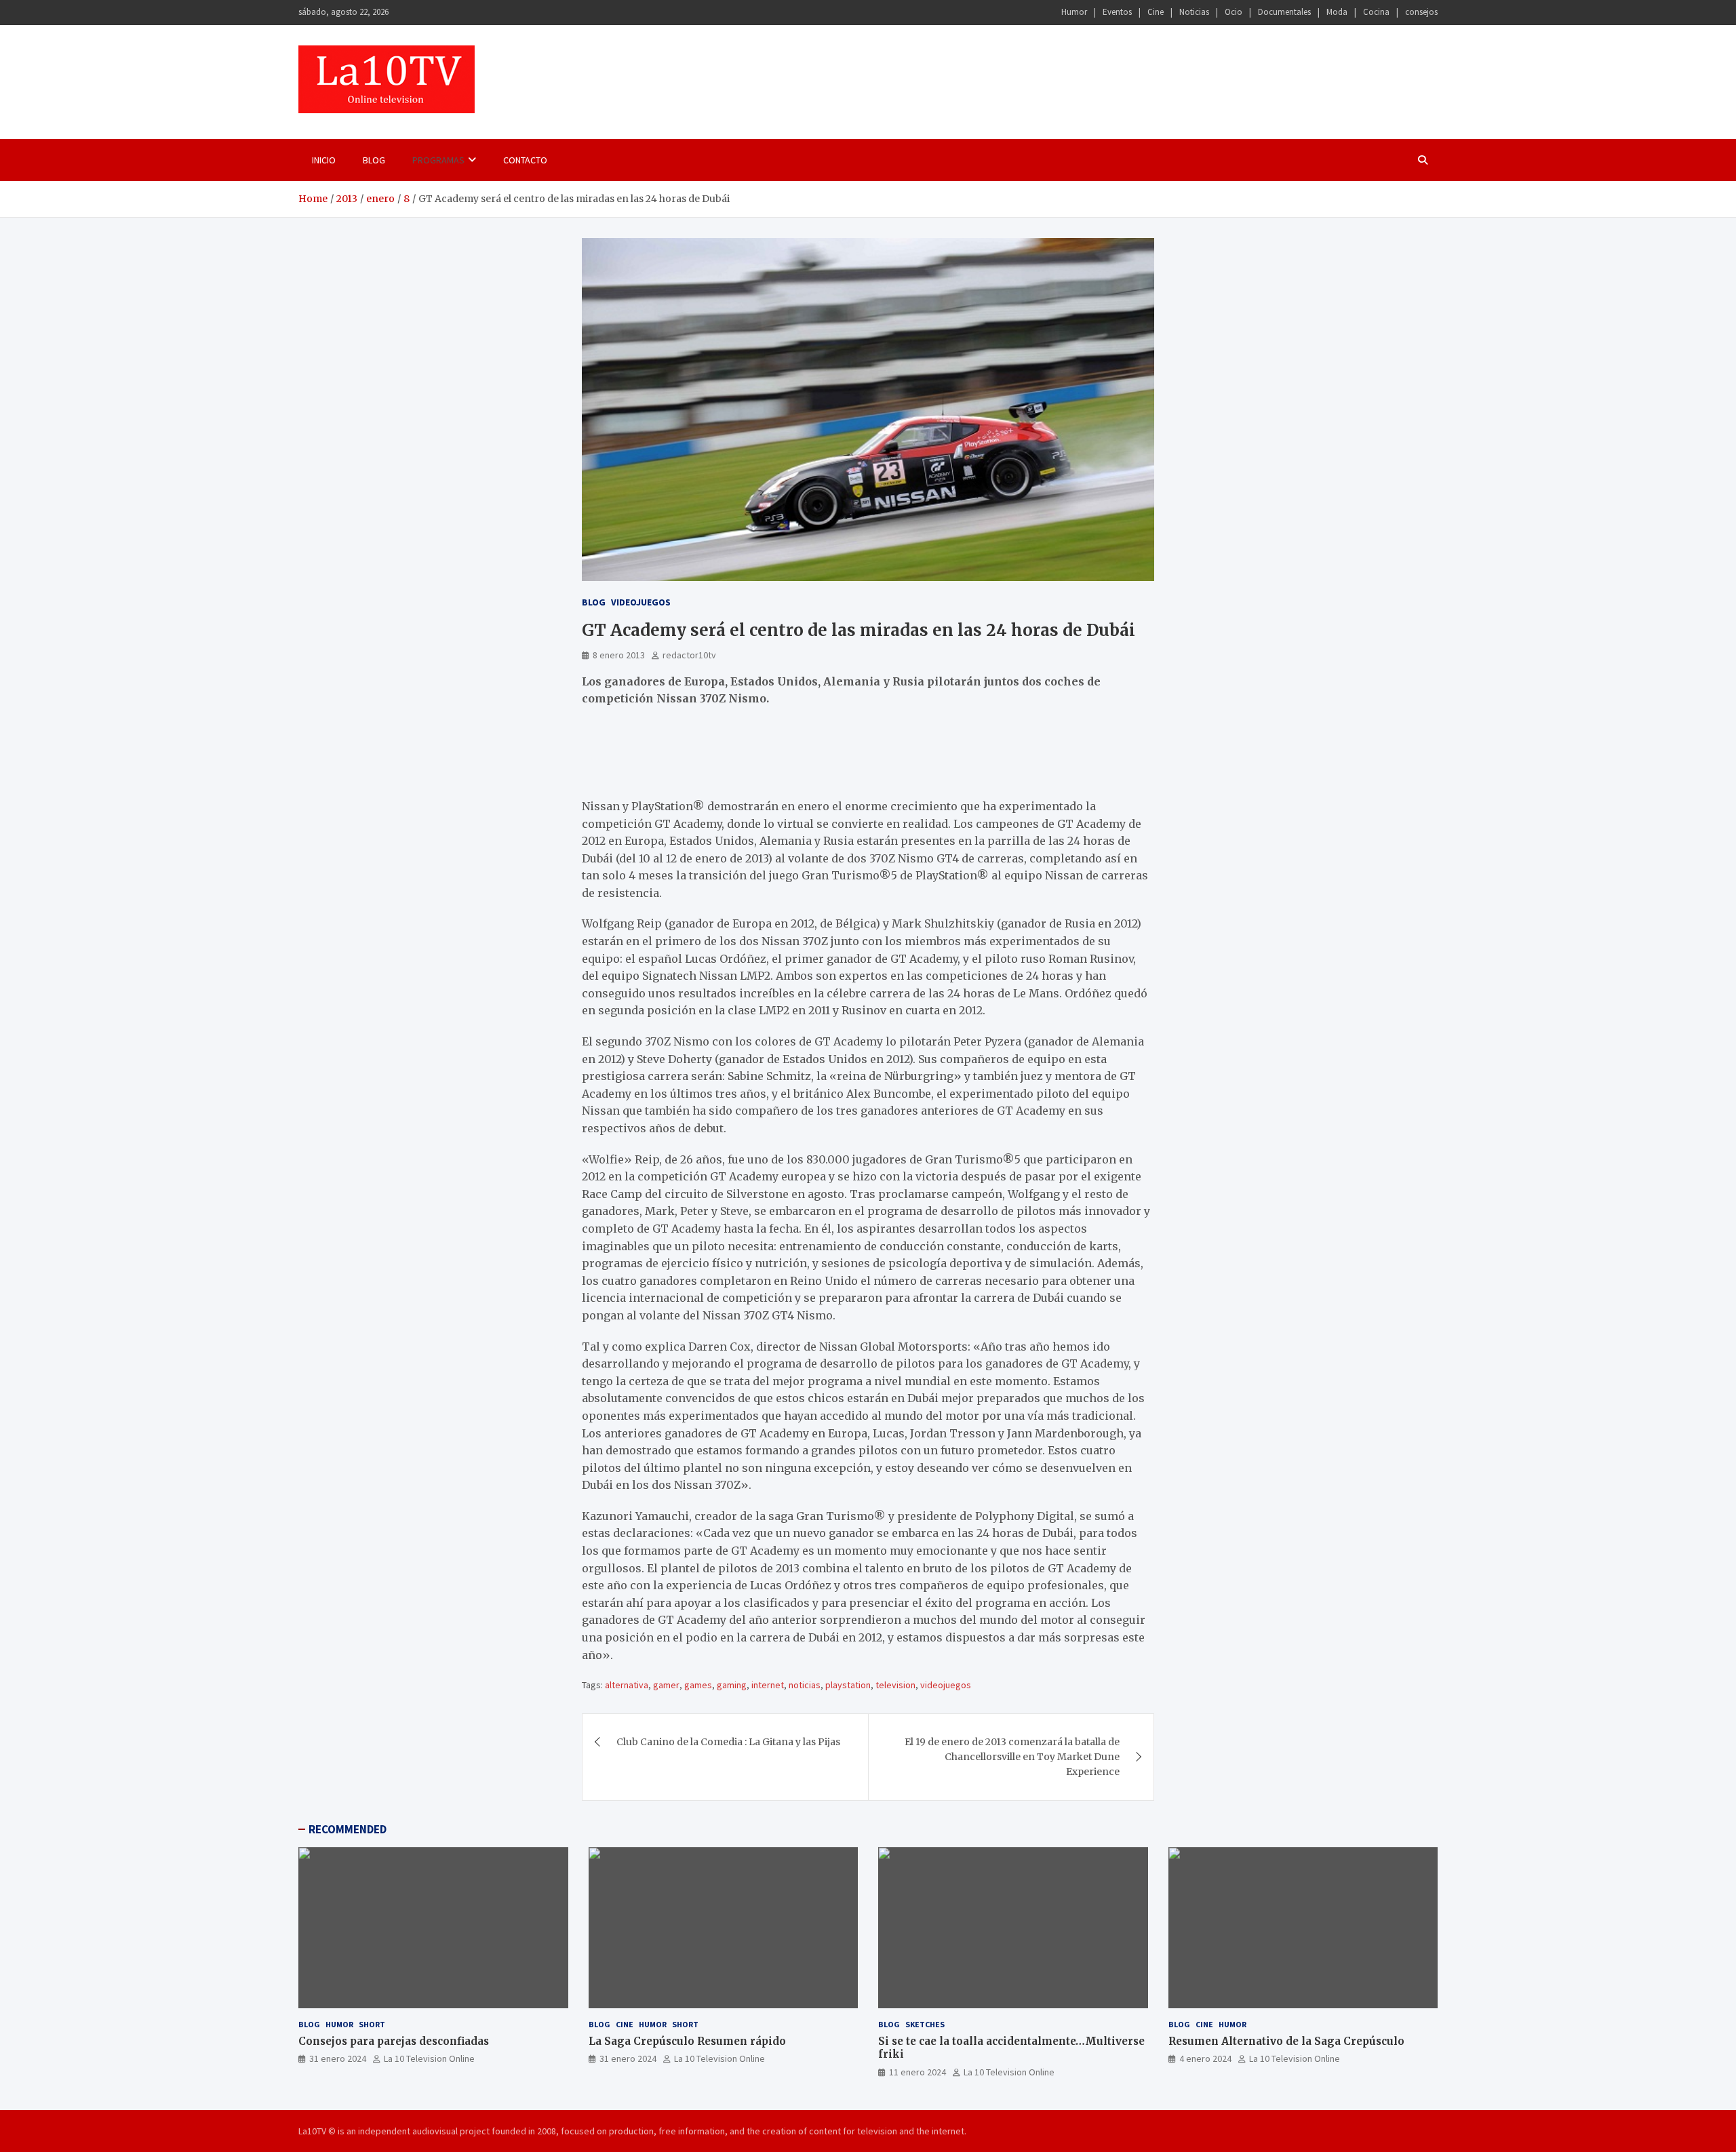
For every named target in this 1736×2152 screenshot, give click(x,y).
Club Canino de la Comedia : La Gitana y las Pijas (728, 1742)
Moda (1337, 12)
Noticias (1194, 12)
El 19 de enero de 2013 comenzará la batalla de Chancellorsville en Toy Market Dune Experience (1012, 1757)
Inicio (324, 160)
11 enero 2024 (918, 2072)
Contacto (525, 160)
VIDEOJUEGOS (641, 602)
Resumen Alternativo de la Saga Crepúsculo (1286, 2041)
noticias (805, 1685)
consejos (1421, 12)
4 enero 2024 (1205, 2058)
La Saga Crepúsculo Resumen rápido (687, 2041)
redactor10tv (689, 655)
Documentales (1284, 12)
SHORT (372, 2024)
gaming (732, 1685)
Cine (1156, 12)
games (698, 1685)
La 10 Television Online (429, 2058)
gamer (666, 1685)
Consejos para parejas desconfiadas (394, 2041)
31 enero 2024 (338, 2058)
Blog (374, 160)
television (895, 1685)
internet (768, 1685)
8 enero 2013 (619, 655)
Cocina (1376, 12)
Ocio (1234, 12)
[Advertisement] (741, 759)
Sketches (925, 2024)
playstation (848, 1685)
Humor (1074, 12)
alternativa (627, 1685)
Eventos (1117, 12)
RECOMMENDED (348, 1829)
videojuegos (946, 1685)
